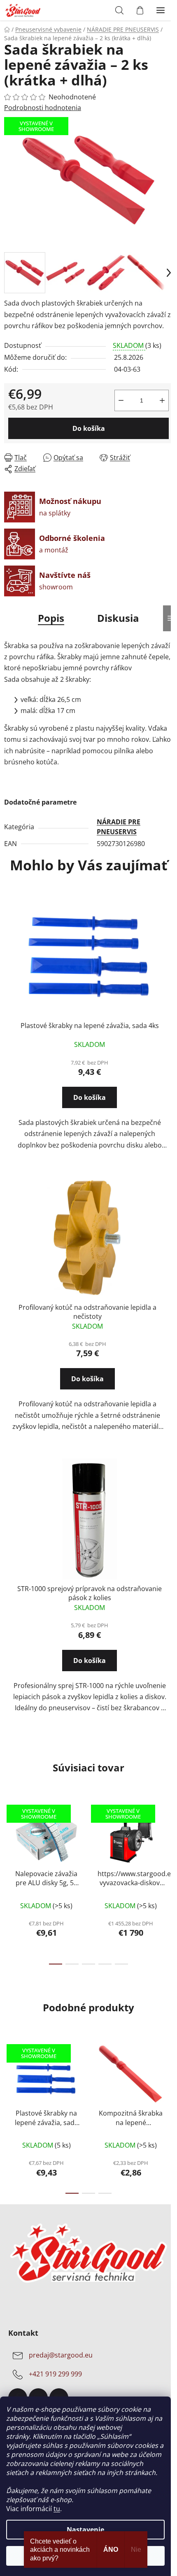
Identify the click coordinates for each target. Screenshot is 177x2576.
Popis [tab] (51, 618)
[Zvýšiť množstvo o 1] (162, 400)
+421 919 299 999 (55, 2374)
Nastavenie (85, 2530)
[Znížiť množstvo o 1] (121, 400)
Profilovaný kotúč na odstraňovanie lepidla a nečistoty (87, 1312)
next (168, 1837)
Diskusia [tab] (118, 618)
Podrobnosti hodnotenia (43, 108)
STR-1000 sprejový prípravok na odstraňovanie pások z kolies (90, 1593)
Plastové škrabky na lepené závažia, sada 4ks (90, 1026)
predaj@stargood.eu (61, 2355)
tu (57, 2509)
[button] (90, 1105)
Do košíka (89, 428)
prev (9, 1837)
